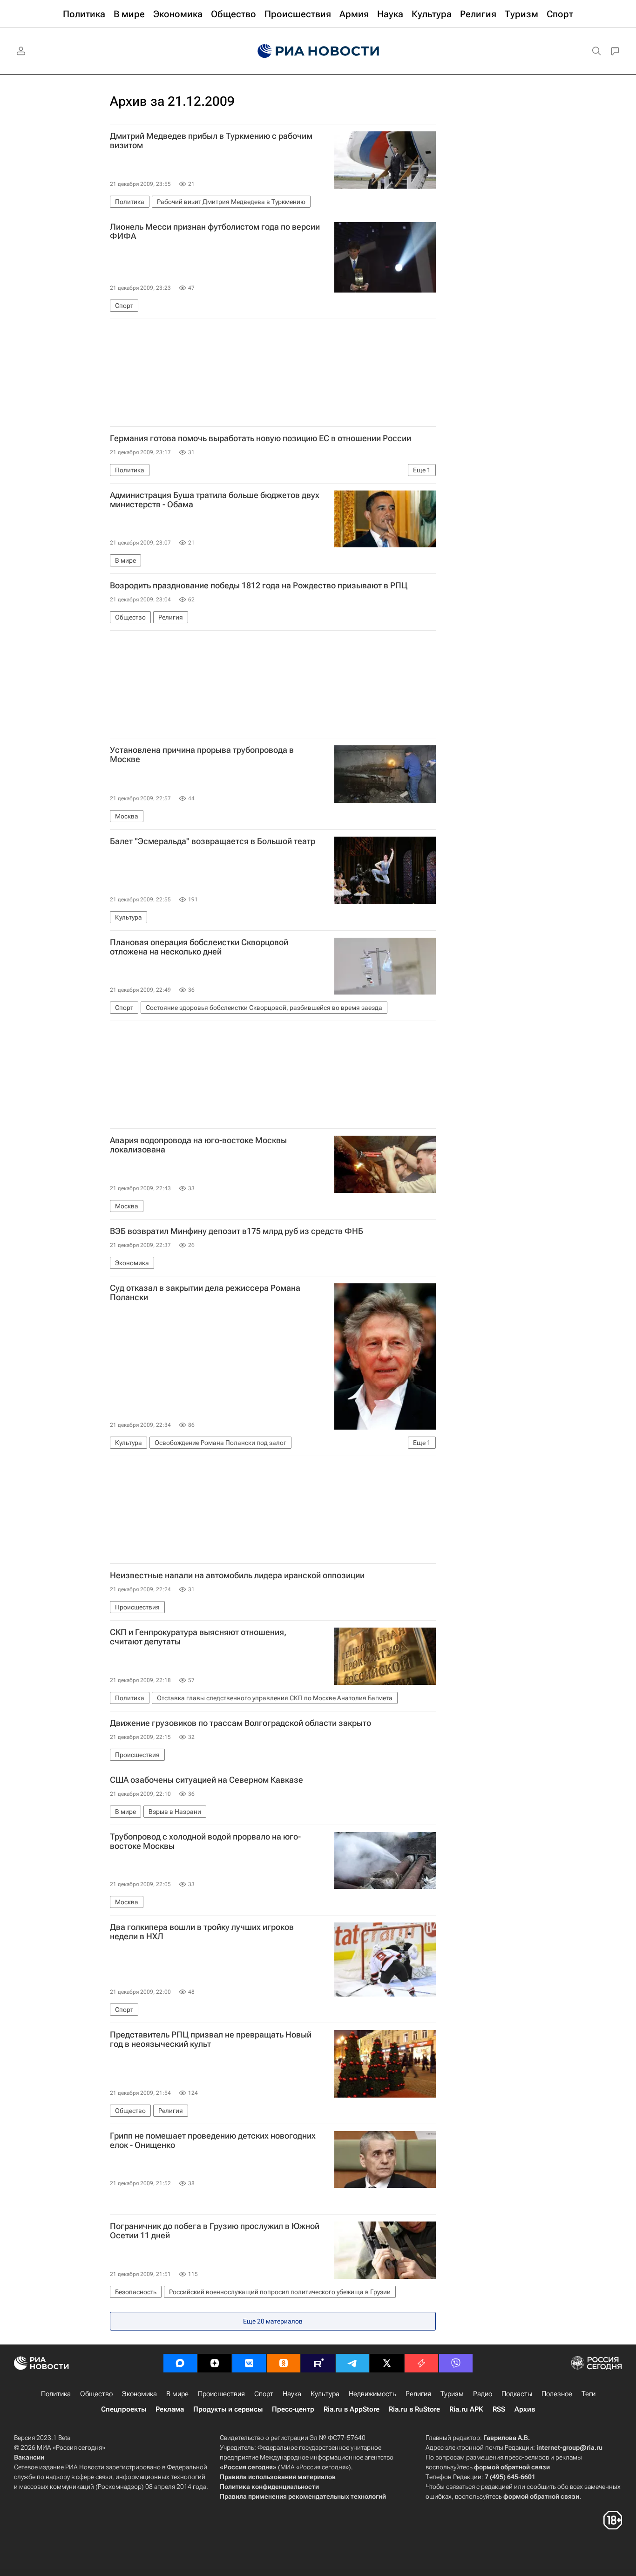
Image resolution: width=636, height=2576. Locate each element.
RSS (499, 2409)
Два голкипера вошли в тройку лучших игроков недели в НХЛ (202, 1932)
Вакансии (29, 2457)
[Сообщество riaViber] (456, 2363)
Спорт (264, 2394)
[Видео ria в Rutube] (318, 2363)
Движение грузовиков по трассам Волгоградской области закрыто (240, 1723)
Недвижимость (372, 2394)
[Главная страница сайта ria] (318, 51)
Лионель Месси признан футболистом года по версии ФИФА (215, 232)
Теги (589, 2394)
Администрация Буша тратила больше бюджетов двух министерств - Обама (215, 500)
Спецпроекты (124, 2409)
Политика (56, 2394)
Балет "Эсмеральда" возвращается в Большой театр (213, 841)
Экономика (139, 2394)
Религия (418, 2394)
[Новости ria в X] (387, 2363)
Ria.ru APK (466, 2409)
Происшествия (221, 2394)
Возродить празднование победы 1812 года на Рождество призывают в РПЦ (259, 586)
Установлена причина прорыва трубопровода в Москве (202, 755)
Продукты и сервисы (228, 2409)
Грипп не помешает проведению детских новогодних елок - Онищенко (213, 2140)
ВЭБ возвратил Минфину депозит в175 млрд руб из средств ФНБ (237, 1231)
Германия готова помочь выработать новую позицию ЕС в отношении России (260, 438)
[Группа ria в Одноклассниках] (284, 2363)
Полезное (557, 2394)
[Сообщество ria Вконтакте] (249, 2363)
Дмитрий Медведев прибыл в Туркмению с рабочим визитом (211, 141)
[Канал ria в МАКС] (180, 2363)
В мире (177, 2394)
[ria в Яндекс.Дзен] (215, 2363)
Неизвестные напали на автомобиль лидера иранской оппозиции (237, 1575)
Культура (325, 2394)
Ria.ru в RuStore (414, 2409)
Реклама (170, 2409)
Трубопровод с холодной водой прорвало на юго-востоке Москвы (205, 1841)
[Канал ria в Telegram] (352, 2363)
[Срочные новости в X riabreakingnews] (421, 2363)
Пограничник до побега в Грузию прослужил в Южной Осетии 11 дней (215, 2231)
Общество (96, 2394)
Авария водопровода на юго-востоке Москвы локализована (198, 1145)
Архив (525, 2409)
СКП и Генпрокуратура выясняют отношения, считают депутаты (198, 1637)
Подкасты (517, 2394)
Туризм (452, 2394)
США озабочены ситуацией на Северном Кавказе (206, 1780)
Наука (292, 2394)
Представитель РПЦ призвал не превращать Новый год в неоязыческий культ (211, 2039)
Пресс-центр (293, 2409)
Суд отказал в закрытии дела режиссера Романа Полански (205, 1293)
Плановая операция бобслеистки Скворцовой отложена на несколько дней (199, 947)
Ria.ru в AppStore (352, 2409)
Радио (483, 2394)
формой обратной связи (512, 2467)
